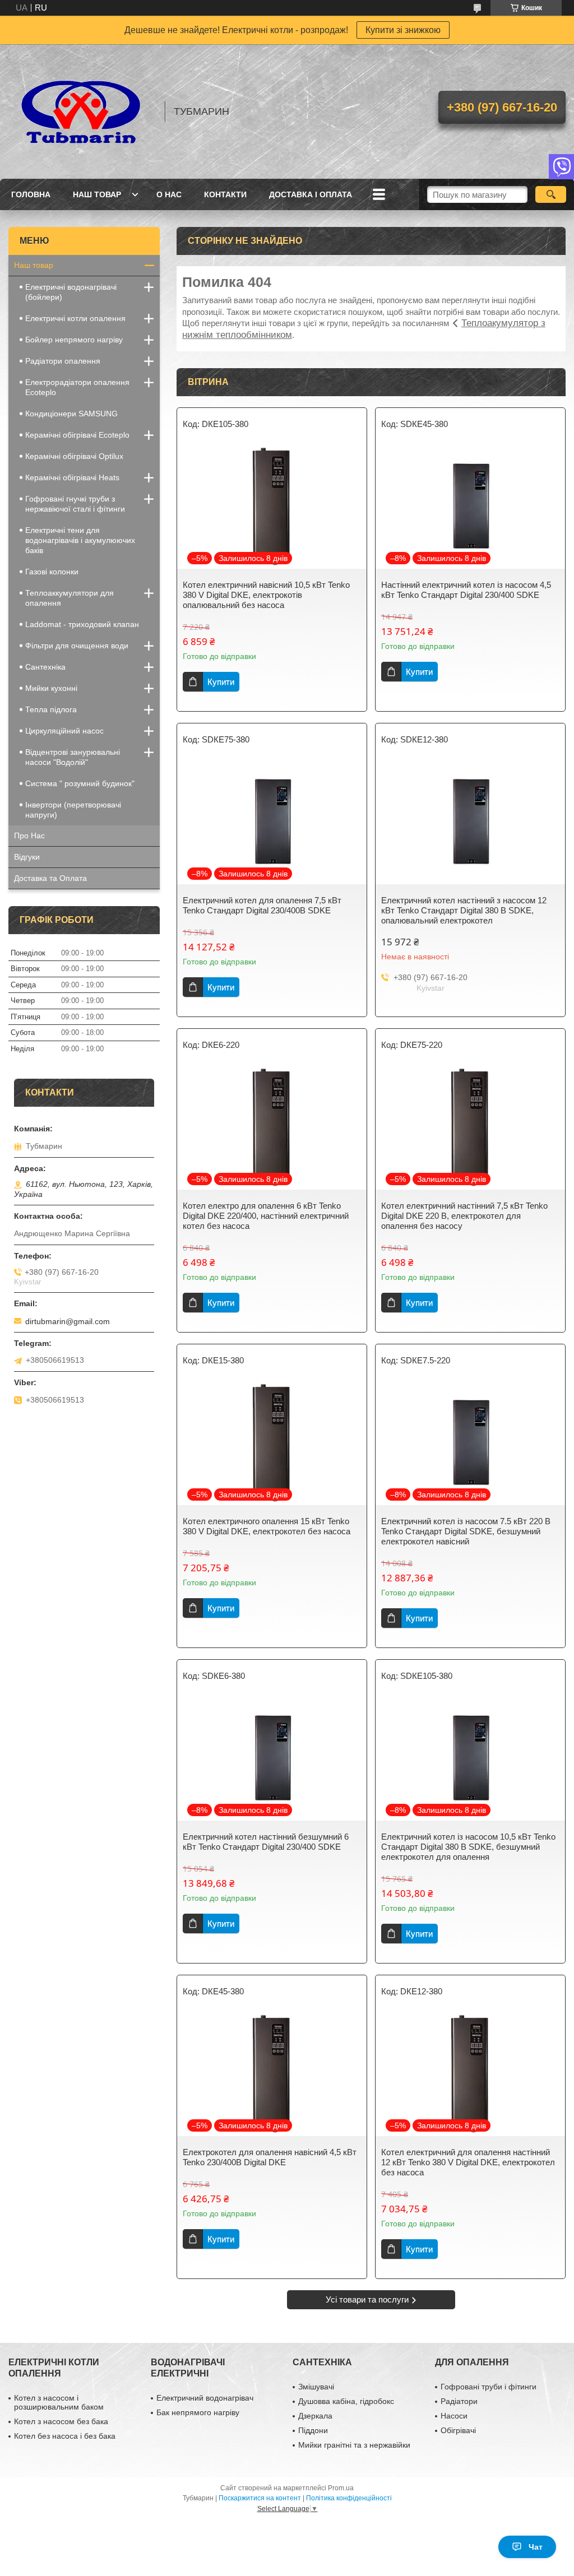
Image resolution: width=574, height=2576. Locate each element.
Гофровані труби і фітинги (489, 2387)
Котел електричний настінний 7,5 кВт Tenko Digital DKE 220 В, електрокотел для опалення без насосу (464, 1216)
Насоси (454, 2416)
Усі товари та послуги (367, 2299)
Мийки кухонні (51, 688)
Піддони (313, 2430)
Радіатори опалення (63, 361)
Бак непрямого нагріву (198, 2412)
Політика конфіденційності (349, 2498)
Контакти (225, 194)
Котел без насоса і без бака (65, 2436)
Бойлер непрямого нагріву (74, 340)
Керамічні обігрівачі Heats (72, 477)
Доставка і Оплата (311, 194)
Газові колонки (52, 572)
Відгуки (27, 857)
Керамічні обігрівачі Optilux (74, 456)
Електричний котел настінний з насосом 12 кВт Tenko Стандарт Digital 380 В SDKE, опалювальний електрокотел (464, 910)
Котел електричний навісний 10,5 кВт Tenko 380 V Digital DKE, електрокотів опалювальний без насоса (266, 595)
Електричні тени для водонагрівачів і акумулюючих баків (80, 540)
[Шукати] (551, 194)
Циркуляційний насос (64, 731)
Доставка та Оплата (50, 878)
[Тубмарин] (81, 112)
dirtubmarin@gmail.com (68, 1321)
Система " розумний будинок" (80, 783)
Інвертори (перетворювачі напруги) (73, 810)
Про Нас (29, 836)
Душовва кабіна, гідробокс (346, 2401)
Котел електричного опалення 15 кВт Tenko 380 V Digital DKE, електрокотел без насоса (267, 1526)
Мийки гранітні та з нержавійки (354, 2445)
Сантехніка (45, 667)
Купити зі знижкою (403, 30)
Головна (31, 194)
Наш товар (97, 194)
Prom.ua (341, 2488)
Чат (536, 2547)
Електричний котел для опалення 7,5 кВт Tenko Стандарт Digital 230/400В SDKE (262, 905)
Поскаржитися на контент (260, 2498)
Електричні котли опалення (75, 318)
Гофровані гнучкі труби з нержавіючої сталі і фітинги (75, 504)
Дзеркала (315, 2416)
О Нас (169, 194)
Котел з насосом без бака (61, 2421)
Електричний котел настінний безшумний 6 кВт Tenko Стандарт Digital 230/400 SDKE (266, 1842)
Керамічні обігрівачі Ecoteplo (77, 435)
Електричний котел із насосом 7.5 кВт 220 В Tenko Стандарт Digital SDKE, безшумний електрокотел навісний (466, 1531)
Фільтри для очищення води (77, 646)
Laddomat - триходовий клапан (82, 624)
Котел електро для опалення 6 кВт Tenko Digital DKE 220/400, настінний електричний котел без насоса (266, 1216)
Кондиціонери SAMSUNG (71, 414)
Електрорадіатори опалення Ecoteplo (77, 387)
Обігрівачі (458, 2430)
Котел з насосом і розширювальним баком (59, 2402)
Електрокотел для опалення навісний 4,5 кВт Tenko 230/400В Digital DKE (270, 2157)
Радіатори (459, 2401)
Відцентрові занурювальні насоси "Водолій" (73, 757)
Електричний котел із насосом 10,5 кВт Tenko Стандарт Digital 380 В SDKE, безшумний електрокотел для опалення (468, 1847)
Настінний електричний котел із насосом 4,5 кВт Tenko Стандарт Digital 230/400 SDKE (466, 590)
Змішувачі (316, 2387)
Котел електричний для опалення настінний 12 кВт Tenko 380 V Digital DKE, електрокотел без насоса (468, 2162)
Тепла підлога (51, 709)
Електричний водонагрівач (205, 2398)
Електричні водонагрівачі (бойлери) (71, 292)
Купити (221, 682)
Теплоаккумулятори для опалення (70, 598)
